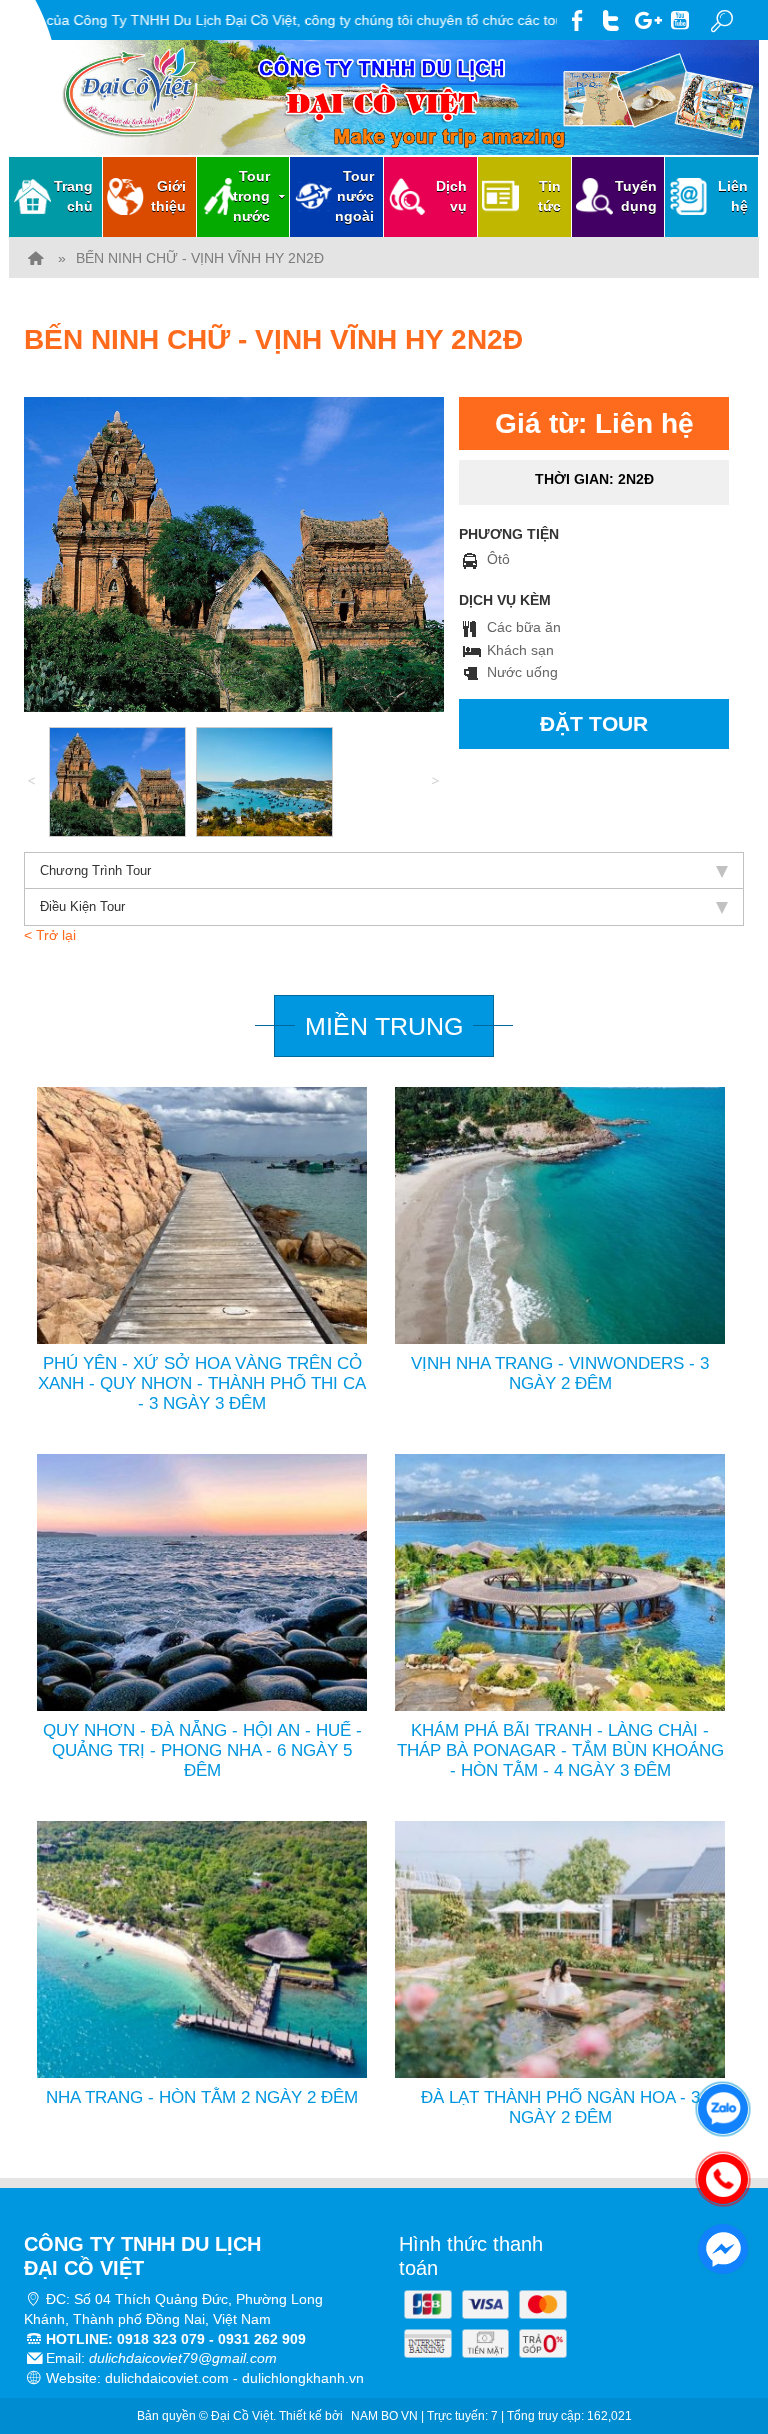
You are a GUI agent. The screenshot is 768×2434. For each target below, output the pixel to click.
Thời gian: (594, 479)
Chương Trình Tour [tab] (95, 870)
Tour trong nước (251, 195)
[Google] (647, 17)
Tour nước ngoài (354, 195)
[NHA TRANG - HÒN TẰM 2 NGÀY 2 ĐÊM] (202, 1949)
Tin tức (549, 196)
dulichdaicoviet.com (167, 2378)
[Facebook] (578, 17)
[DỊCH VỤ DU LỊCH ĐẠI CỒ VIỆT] (36, 258)
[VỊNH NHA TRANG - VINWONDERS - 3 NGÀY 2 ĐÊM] (560, 1214)
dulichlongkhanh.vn (303, 2378)
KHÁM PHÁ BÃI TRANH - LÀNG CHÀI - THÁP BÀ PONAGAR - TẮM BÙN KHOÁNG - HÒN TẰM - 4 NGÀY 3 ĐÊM (560, 1750)
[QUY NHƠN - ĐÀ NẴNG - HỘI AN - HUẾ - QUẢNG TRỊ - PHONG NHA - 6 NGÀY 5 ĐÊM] (202, 1582)
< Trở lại (50, 935)
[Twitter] (612, 17)
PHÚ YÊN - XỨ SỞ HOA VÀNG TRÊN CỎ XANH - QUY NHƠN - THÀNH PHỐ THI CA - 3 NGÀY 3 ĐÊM (202, 1383)
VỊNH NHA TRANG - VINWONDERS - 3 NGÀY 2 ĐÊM (560, 1373)
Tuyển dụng (636, 196)
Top (720, 2339)
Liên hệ (733, 196)
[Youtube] (681, 17)
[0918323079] (718, 2174)
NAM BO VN (384, 2416)
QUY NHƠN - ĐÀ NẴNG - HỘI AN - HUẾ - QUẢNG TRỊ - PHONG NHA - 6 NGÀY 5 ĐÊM (202, 1750)
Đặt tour (594, 723)
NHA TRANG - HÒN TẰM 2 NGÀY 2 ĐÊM (202, 2097)
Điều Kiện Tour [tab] (82, 906)
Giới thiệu (168, 196)
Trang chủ (73, 196)
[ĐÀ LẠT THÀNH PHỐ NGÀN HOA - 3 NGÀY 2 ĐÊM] (560, 1949)
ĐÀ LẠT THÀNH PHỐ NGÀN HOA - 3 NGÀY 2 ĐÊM (560, 2107)
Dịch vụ (451, 196)
